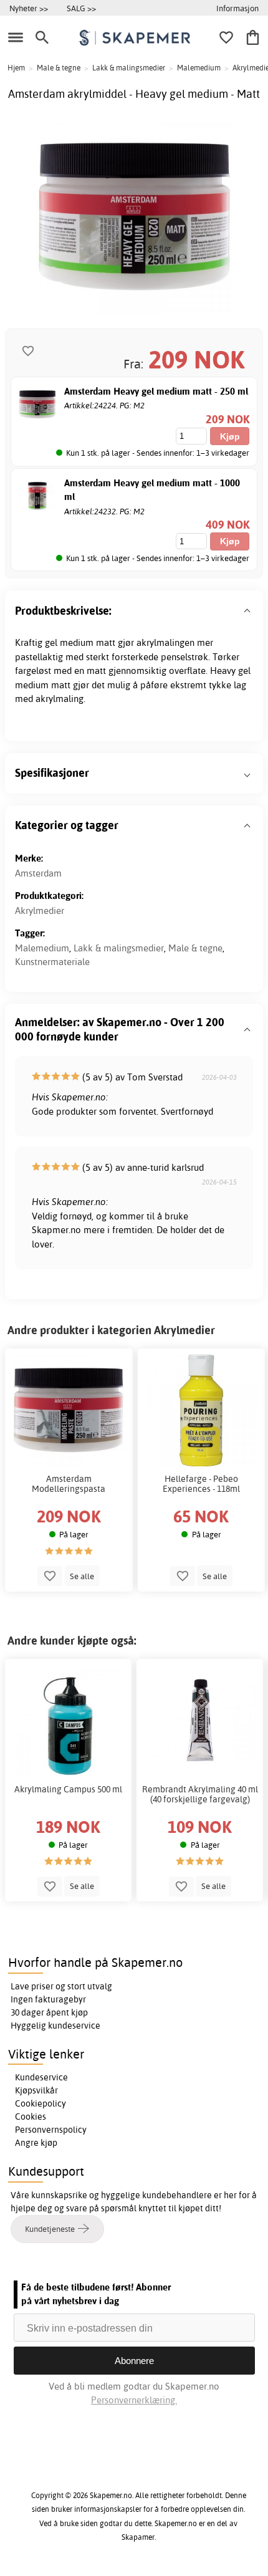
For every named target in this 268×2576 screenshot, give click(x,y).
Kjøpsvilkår (36, 2090)
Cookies (31, 2117)
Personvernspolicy (51, 2130)
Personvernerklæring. (134, 2400)
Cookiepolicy (41, 2103)
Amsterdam (38, 873)
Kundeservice (41, 2077)
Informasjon (237, 8)
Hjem (16, 68)
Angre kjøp (36, 2143)
